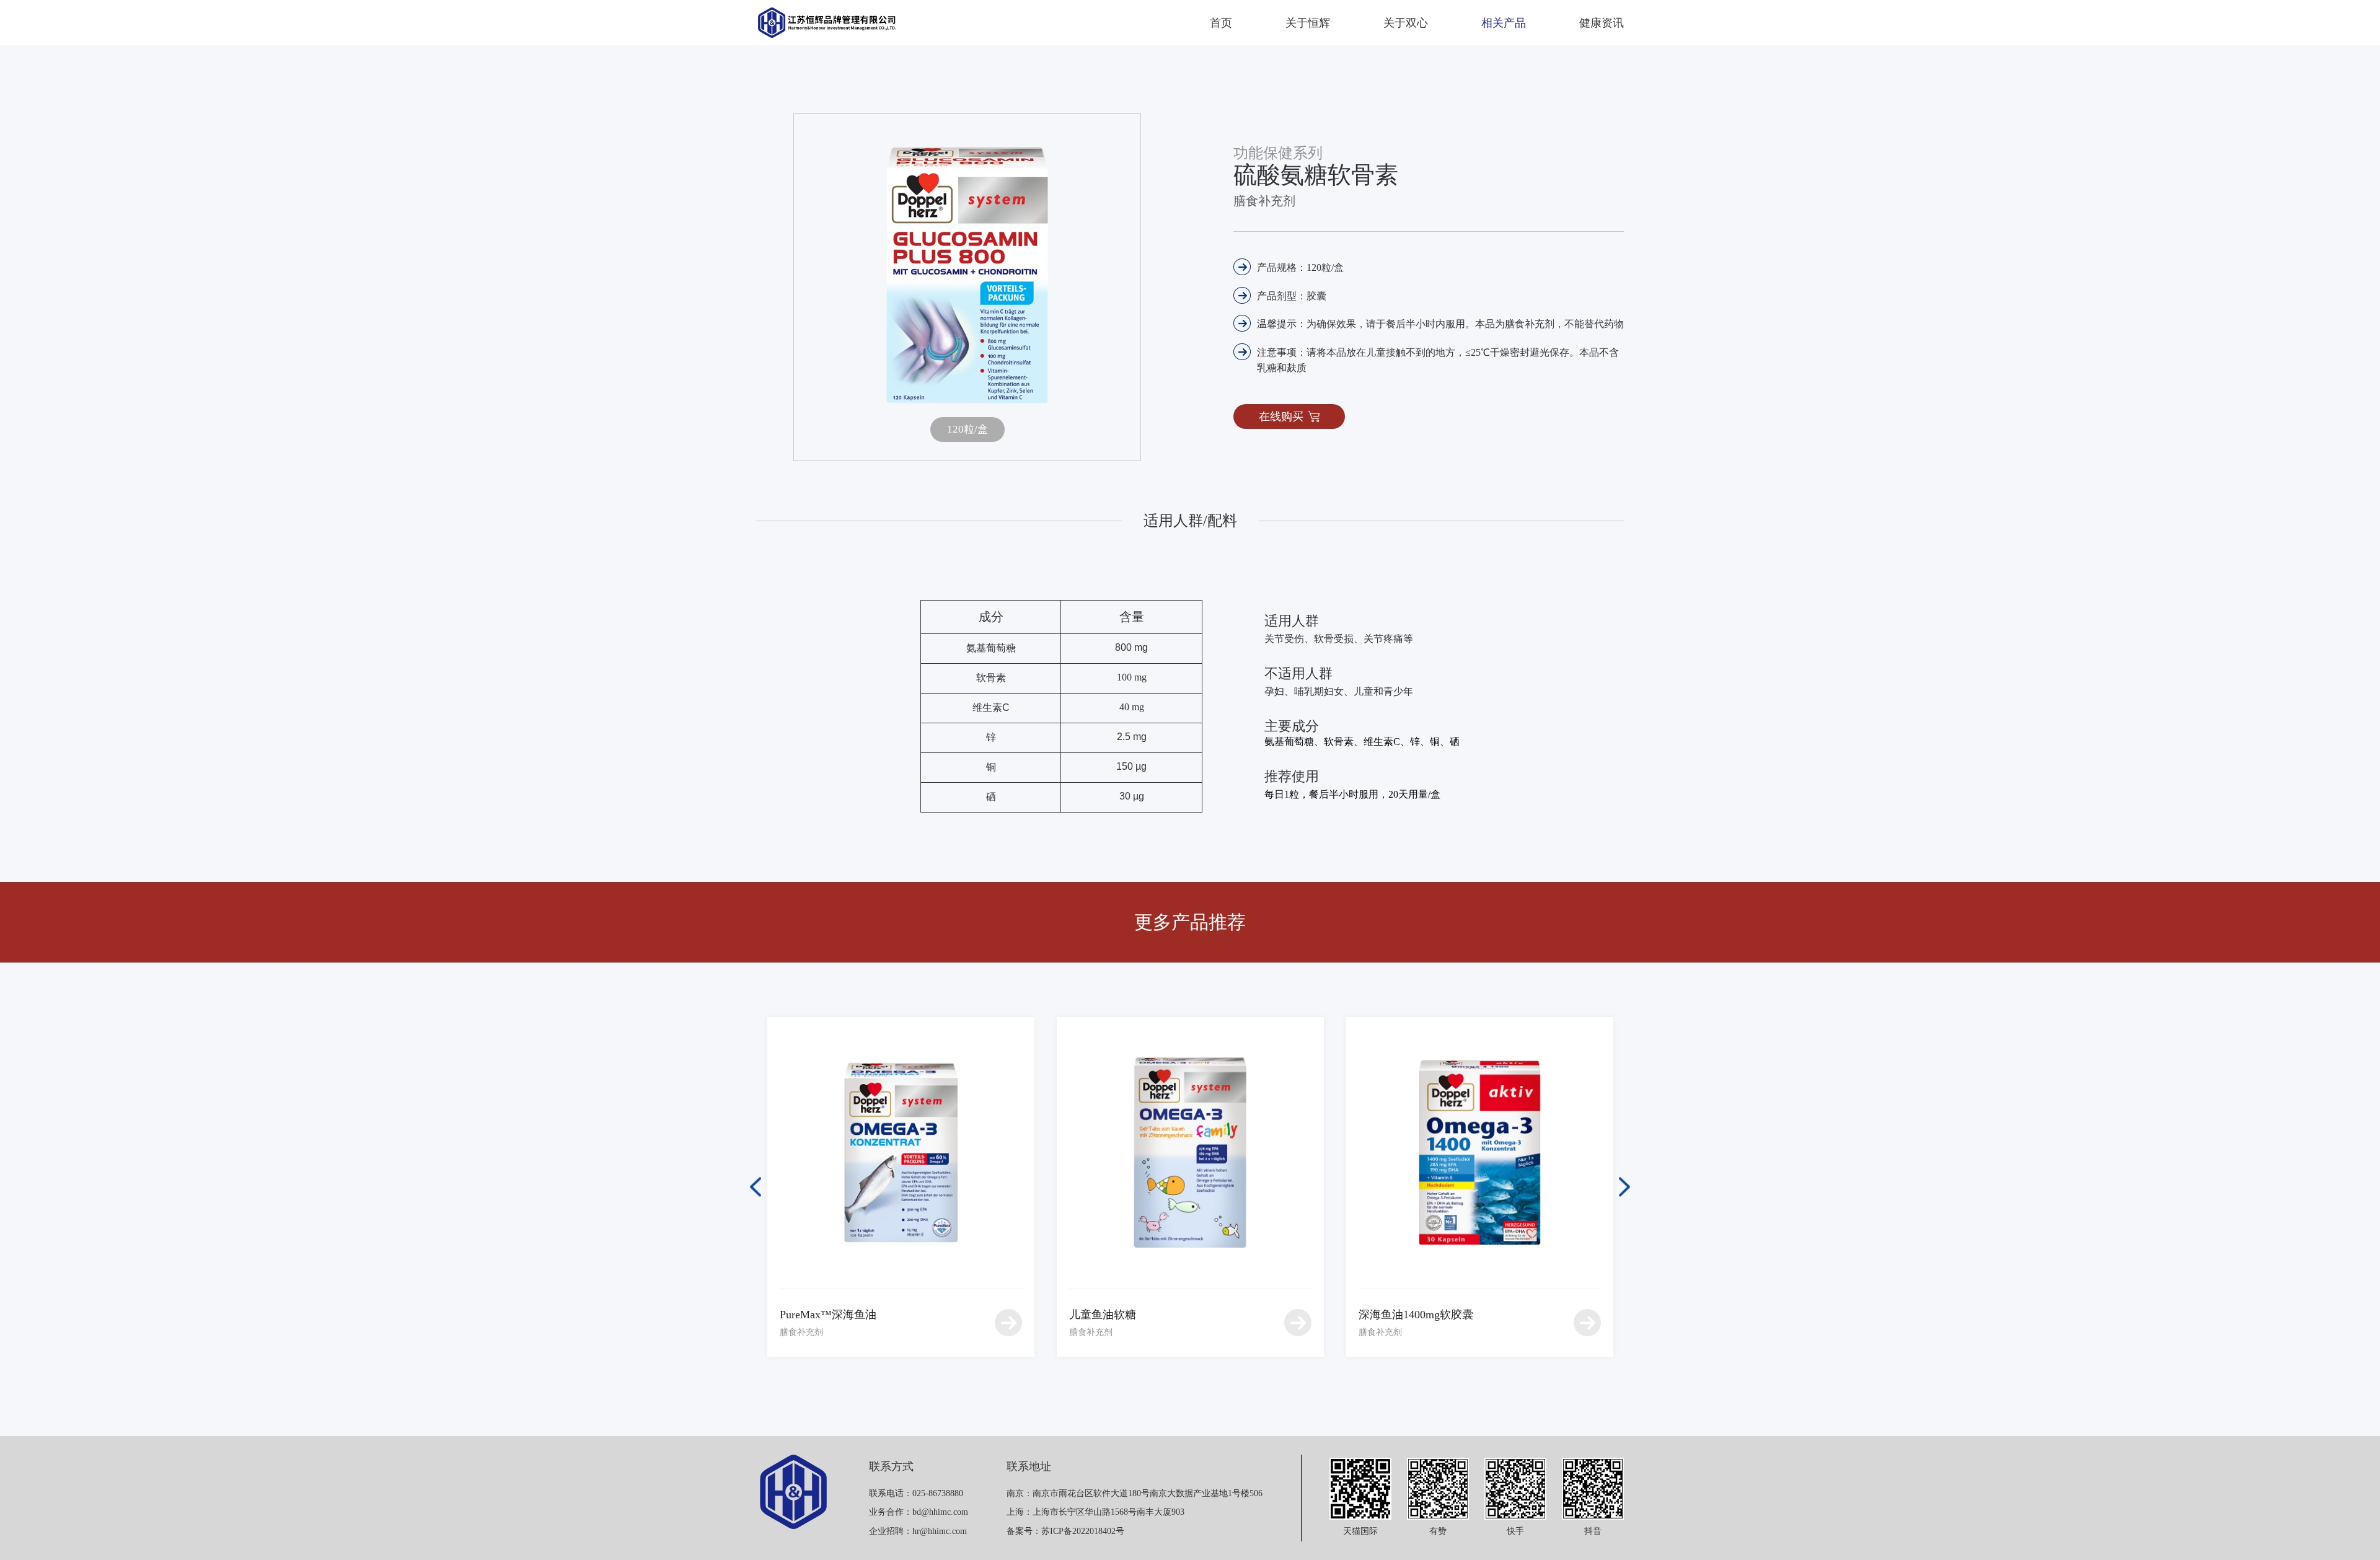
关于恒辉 (1308, 23)
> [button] (1624, 1187)
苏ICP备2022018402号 (1083, 1531)
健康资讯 (1602, 23)
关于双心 (1406, 23)
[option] (901, 1187)
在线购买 (1281, 416)
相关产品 (1504, 23)
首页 (1221, 23)
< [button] (756, 1187)
